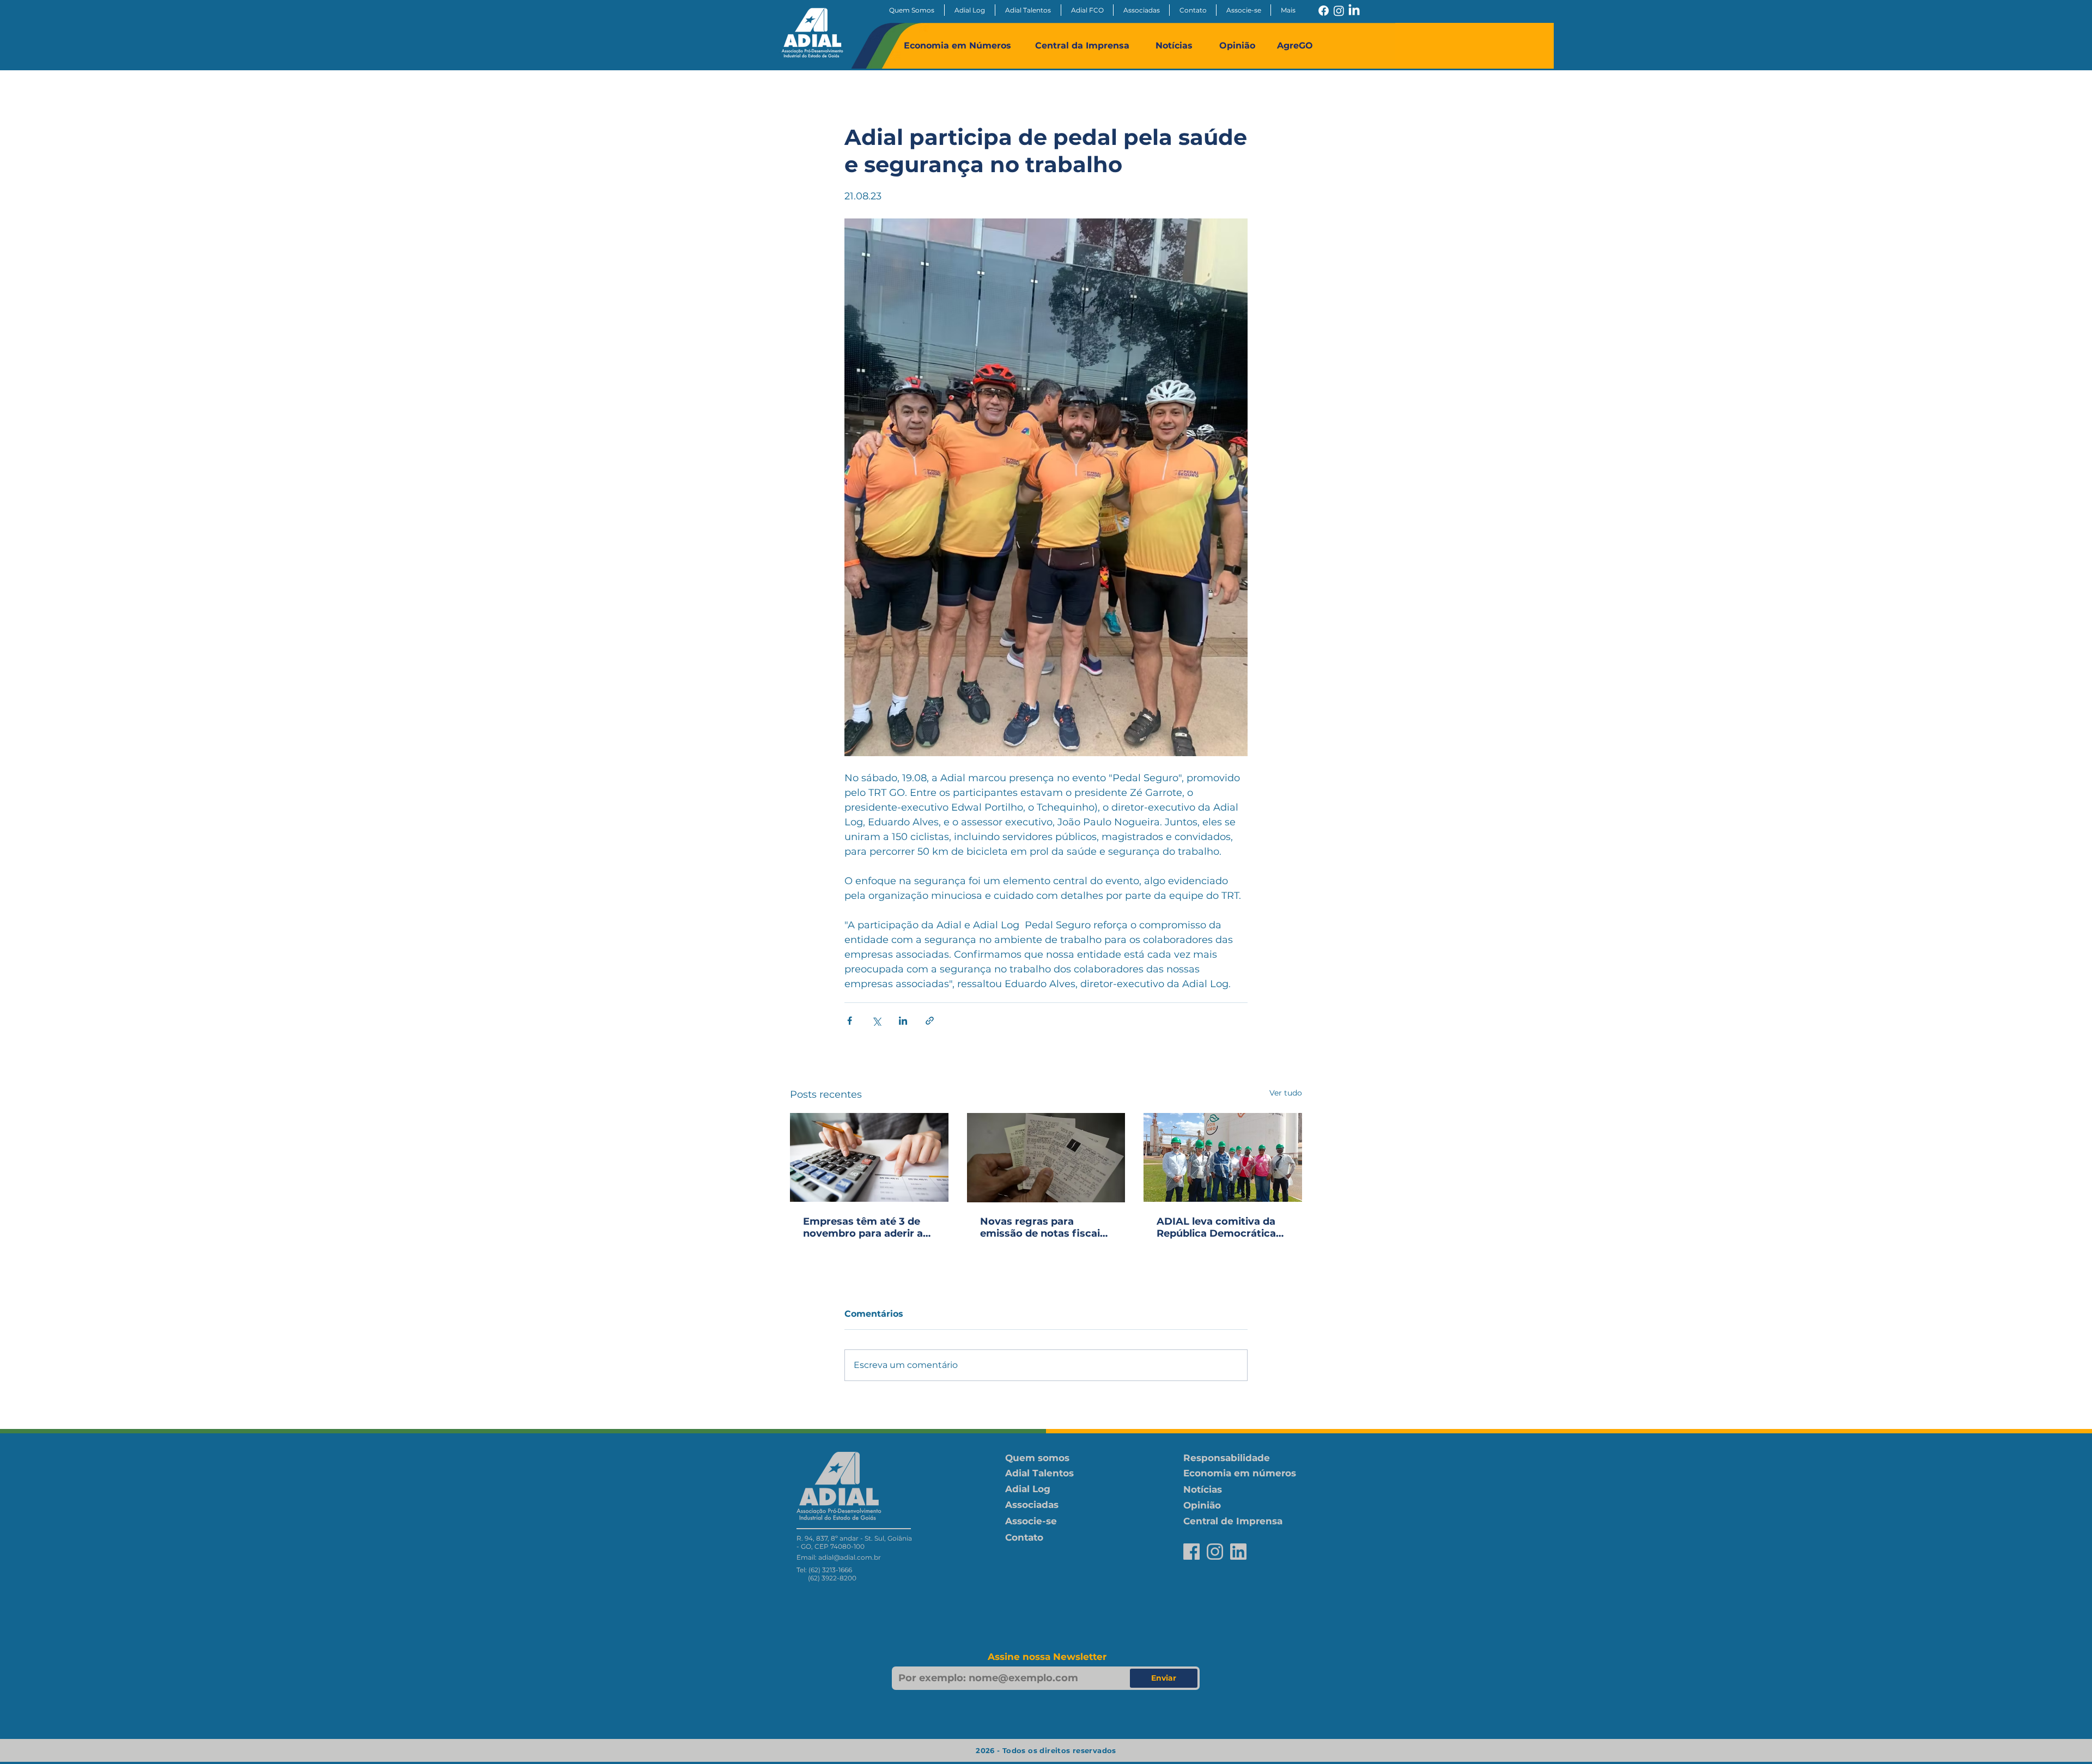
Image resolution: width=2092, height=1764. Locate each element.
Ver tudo (1286, 1093)
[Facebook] (1324, 11)
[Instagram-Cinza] (1215, 1552)
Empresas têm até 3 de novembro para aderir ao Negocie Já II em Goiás (866, 1227)
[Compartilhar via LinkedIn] (903, 1021)
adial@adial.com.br (850, 1557)
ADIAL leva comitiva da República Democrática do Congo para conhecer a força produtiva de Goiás (1220, 1227)
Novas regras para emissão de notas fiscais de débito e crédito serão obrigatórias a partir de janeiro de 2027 (1044, 1227)
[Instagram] (1339, 11)
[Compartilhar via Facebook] (850, 1021)
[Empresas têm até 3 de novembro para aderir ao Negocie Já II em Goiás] (869, 1157)
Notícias (1174, 45)
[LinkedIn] (1354, 11)
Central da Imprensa (1082, 45)
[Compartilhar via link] (930, 1021)
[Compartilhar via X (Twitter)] (876, 1021)
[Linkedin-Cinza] (1238, 1552)
